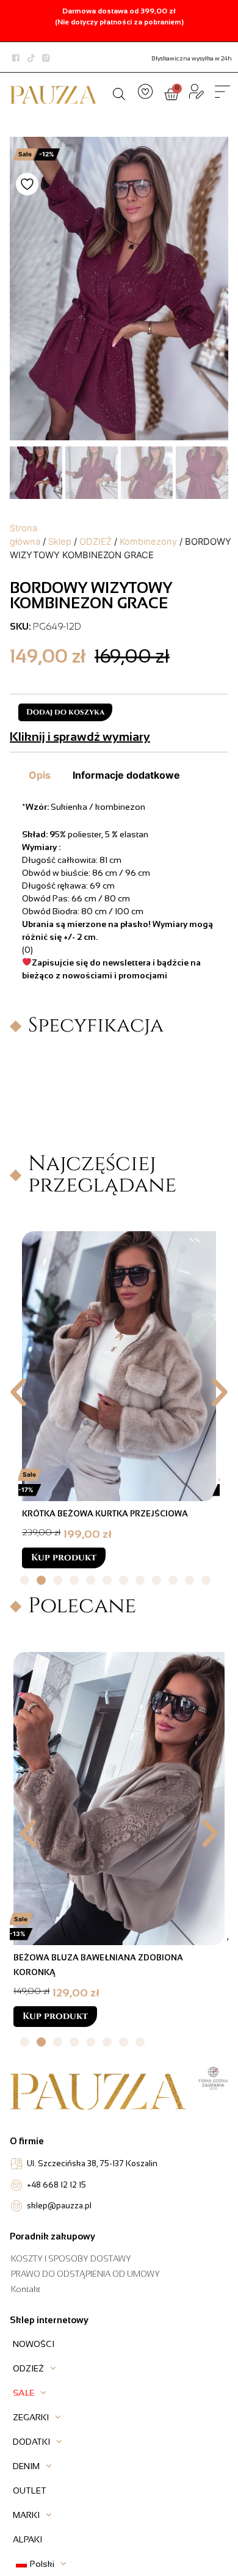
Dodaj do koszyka (65, 712)
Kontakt (26, 2289)
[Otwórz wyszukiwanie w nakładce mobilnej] (119, 92)
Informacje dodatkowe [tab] (126, 775)
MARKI (26, 2515)
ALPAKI (27, 2539)
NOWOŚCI (34, 2344)
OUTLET (30, 2490)
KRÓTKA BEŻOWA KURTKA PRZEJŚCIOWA (105, 1514)
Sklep (60, 542)
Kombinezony (148, 542)
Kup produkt (64, 1558)
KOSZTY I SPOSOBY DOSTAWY (71, 2259)
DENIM (26, 2466)
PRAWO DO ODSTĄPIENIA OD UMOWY (85, 2274)
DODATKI (31, 2442)
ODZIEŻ (96, 542)
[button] (18, 1392)
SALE (23, 2393)
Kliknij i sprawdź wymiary (80, 737)
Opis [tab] (40, 775)
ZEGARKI (31, 2417)
